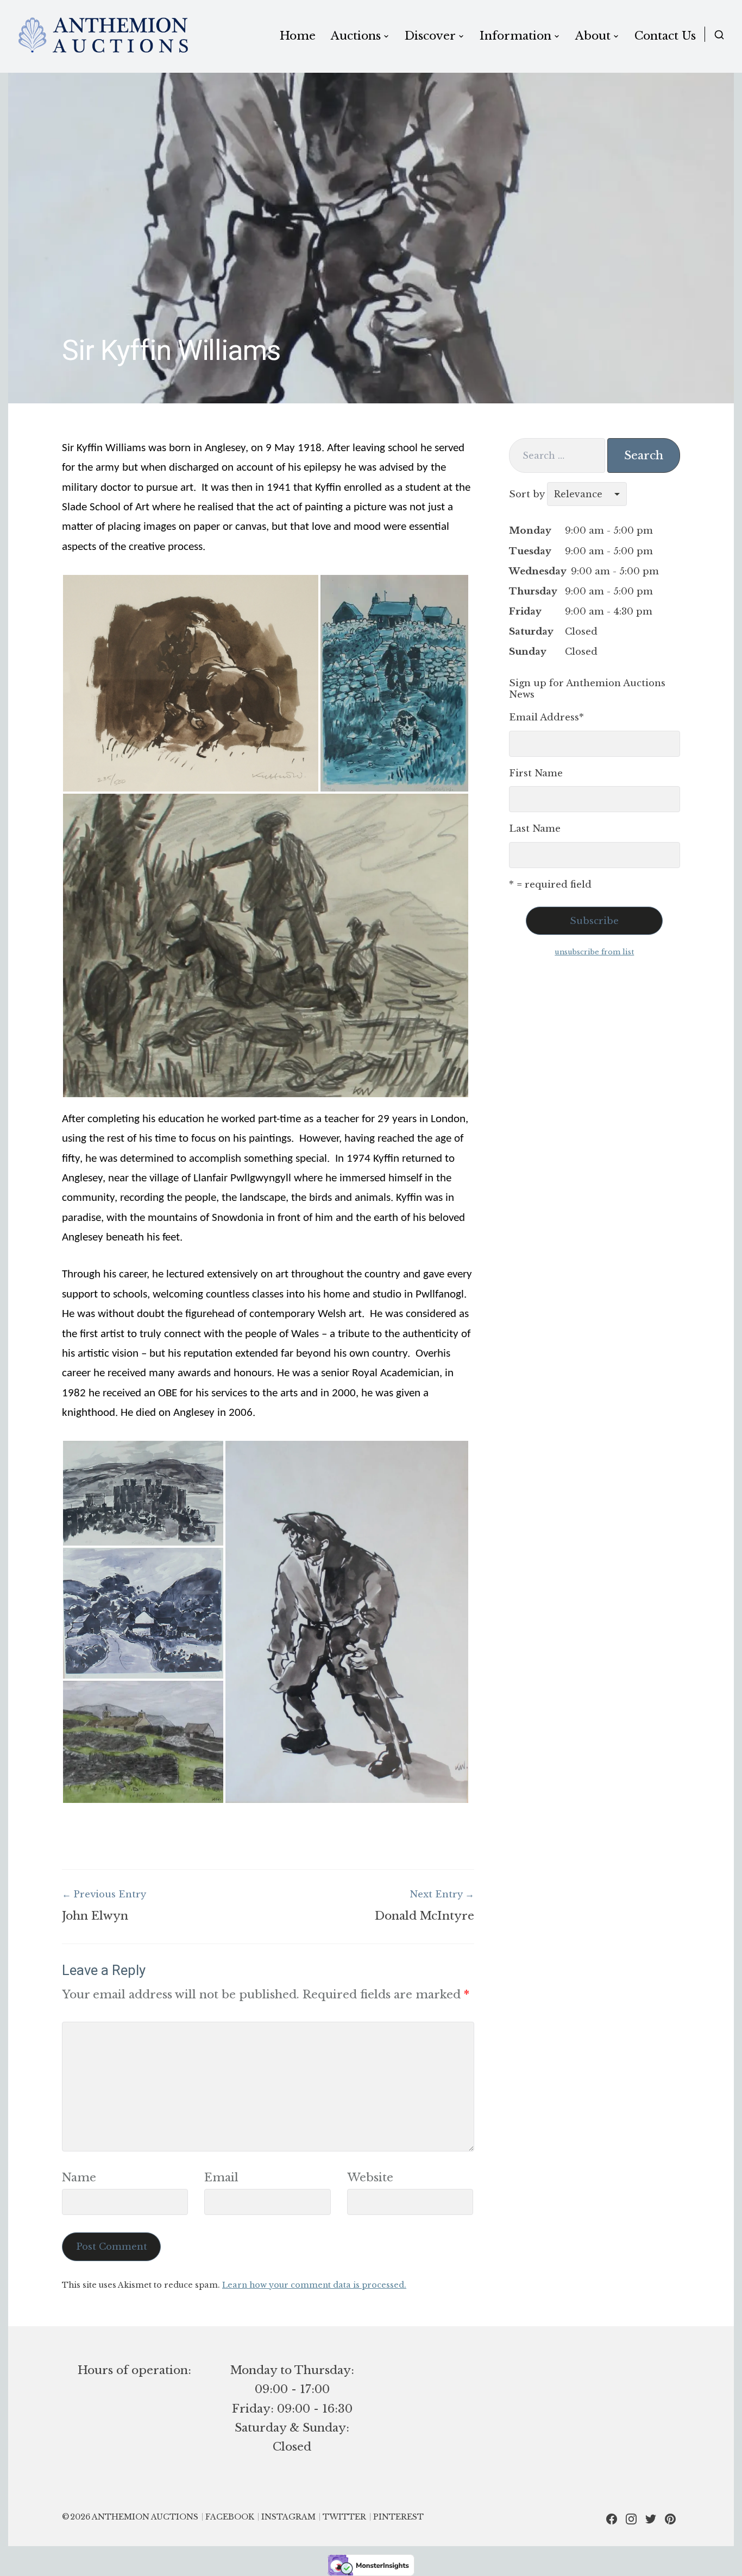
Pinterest (398, 2517)
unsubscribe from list (594, 952)
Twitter (344, 2517)
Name (79, 2178)
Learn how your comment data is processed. (314, 2285)
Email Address (546, 717)
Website (370, 2178)
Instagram (288, 2517)
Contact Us (665, 36)
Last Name (535, 829)
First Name (536, 773)
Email (221, 2178)
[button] (191, 683)
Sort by (528, 494)
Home (298, 36)
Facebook (230, 2517)
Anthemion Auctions (145, 2517)
